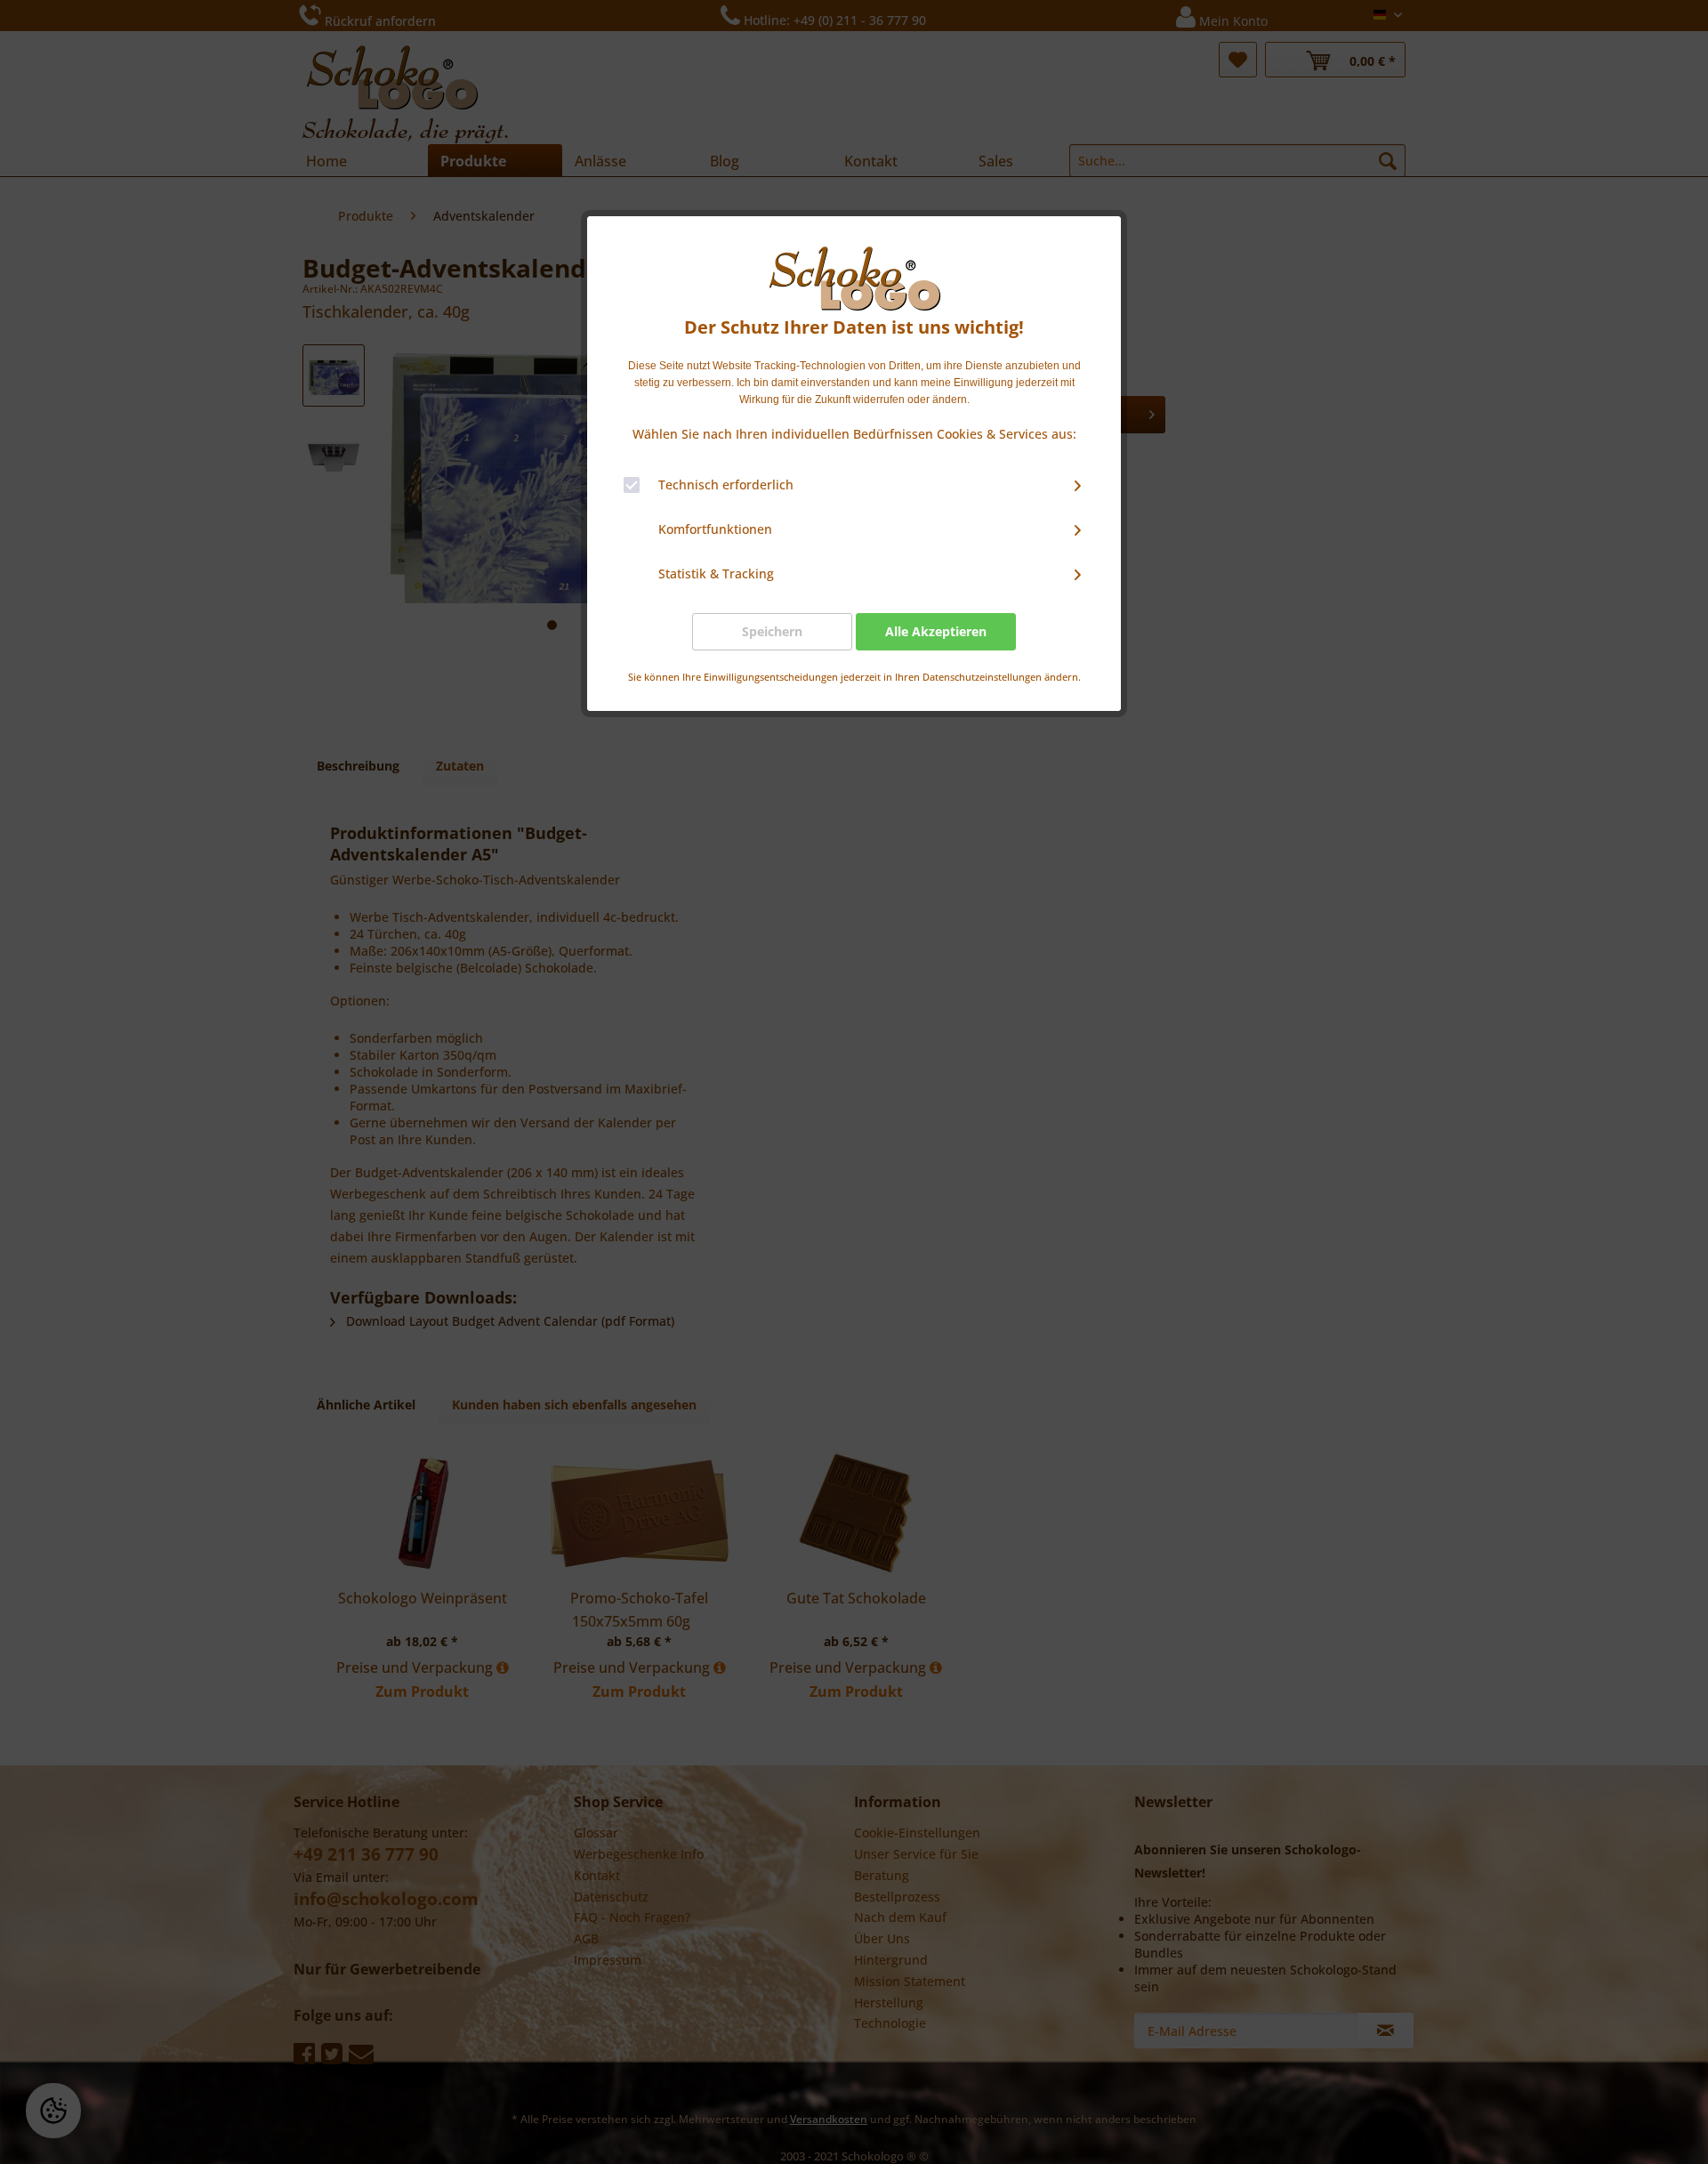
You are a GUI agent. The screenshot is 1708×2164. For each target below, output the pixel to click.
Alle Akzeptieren (936, 631)
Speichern (772, 631)
